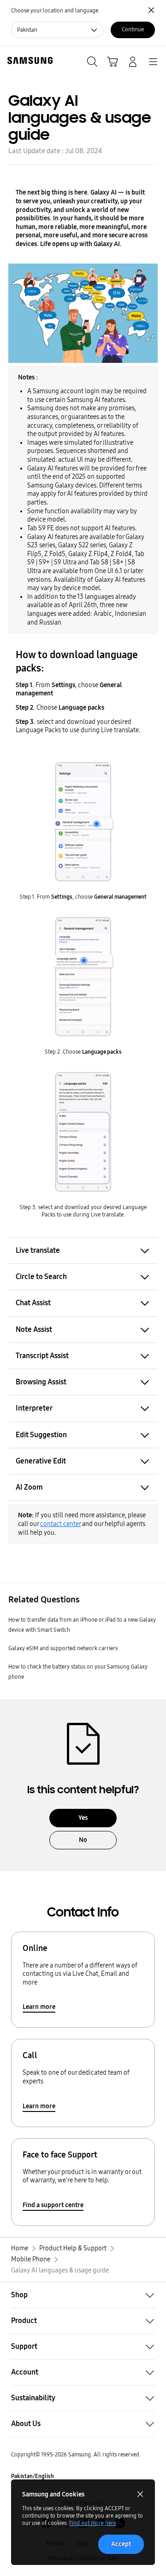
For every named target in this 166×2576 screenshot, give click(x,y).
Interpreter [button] (34, 1408)
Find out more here (93, 2523)
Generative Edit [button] (41, 1461)
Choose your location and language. (55, 11)
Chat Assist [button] (33, 1303)
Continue (133, 29)
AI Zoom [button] (29, 1487)
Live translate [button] (38, 1250)
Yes (83, 1818)
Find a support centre (53, 2205)
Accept (121, 2544)
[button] (83, 2295)
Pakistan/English (33, 2476)
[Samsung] (28, 60)
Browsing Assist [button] (41, 1382)
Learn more (39, 2007)
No (83, 1840)
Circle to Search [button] (41, 1277)
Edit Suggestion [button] (41, 1435)
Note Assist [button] (34, 1329)
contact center (60, 1524)
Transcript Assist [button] (42, 1356)
